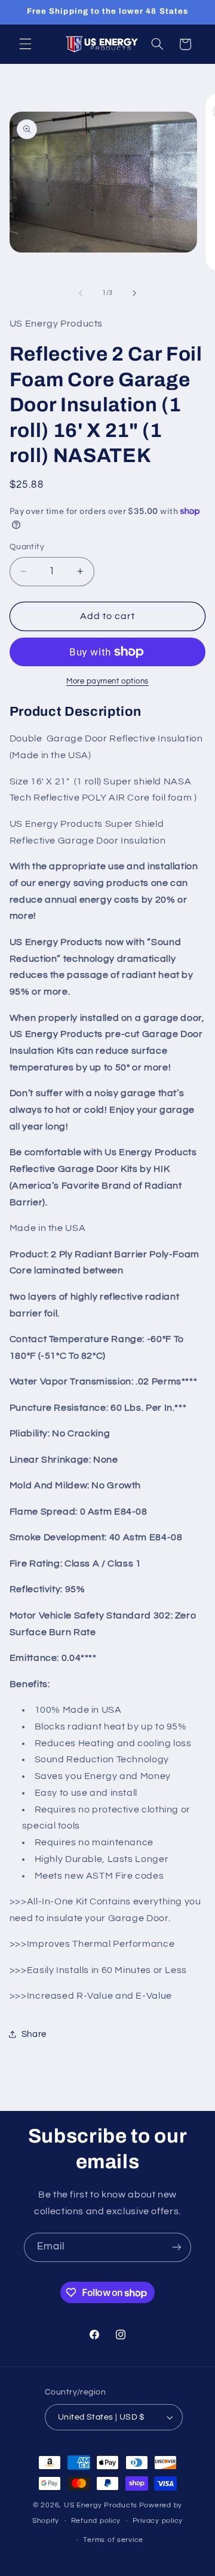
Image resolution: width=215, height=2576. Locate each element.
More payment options (107, 681)
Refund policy (96, 2521)
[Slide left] (81, 293)
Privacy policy (158, 2521)
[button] (25, 44)
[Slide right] (134, 293)
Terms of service (113, 2540)
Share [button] (34, 2034)
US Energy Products (101, 2505)
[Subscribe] (177, 2247)
